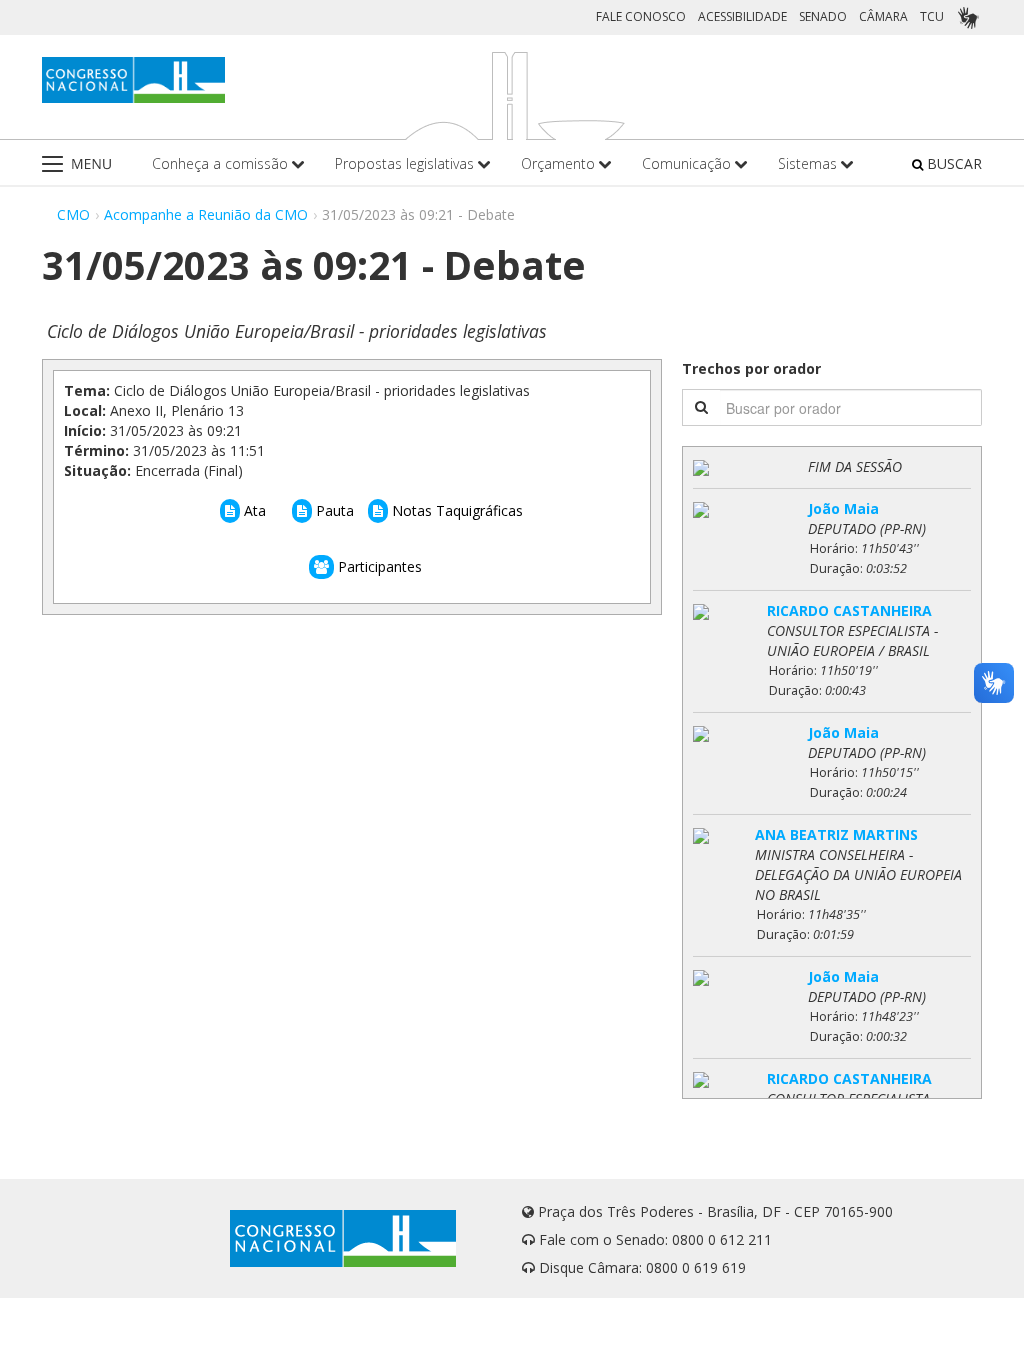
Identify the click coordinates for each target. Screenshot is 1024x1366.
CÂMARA (883, 16)
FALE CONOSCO (641, 16)
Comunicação (688, 163)
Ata (253, 510)
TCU (932, 16)
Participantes (378, 566)
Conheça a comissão (222, 163)
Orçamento (560, 163)
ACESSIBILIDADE (742, 16)
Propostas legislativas (406, 163)
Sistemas (809, 163)
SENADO (823, 16)
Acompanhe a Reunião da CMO (206, 214)
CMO (73, 214)
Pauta (333, 510)
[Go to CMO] (133, 80)
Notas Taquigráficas (455, 510)
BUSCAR (952, 163)
